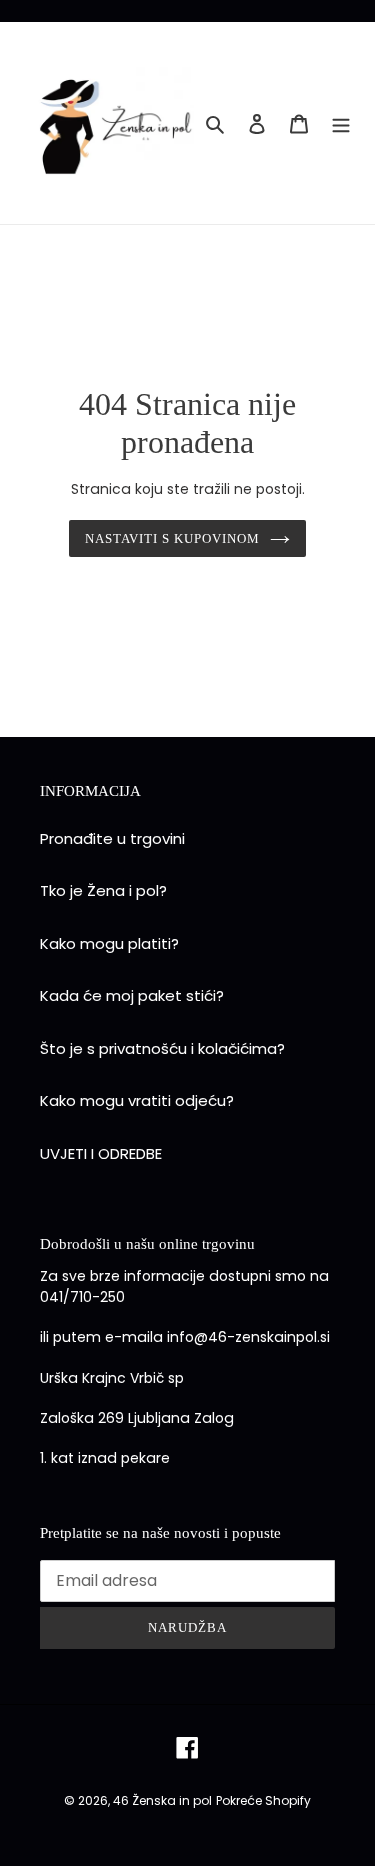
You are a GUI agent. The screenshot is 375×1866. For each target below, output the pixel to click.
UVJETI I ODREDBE (101, 1153)
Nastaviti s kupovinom (173, 538)
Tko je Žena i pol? (103, 890)
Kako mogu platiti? (109, 943)
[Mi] (341, 123)
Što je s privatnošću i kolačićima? (162, 1048)
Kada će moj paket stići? (132, 995)
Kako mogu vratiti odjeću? (137, 1100)
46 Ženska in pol (162, 1800)
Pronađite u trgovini (112, 838)
